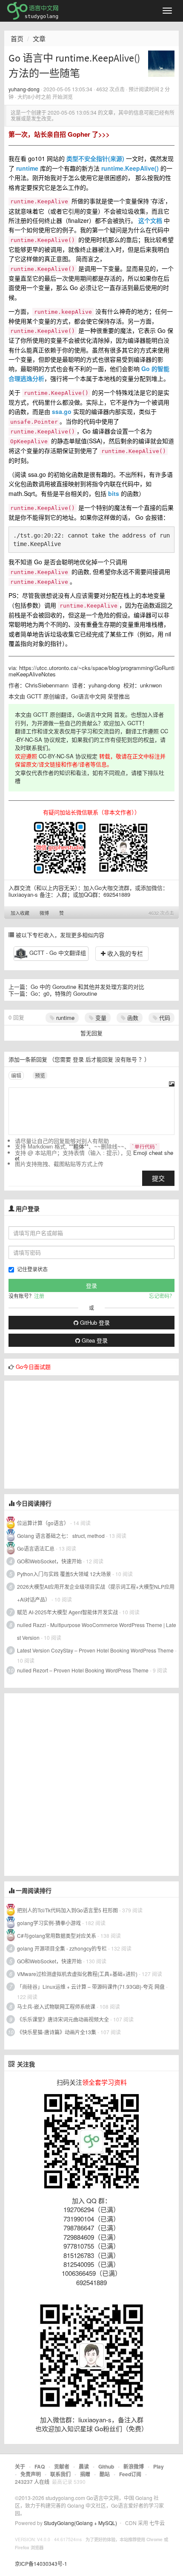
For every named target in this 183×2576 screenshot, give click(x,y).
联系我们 (60, 2474)
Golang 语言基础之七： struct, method (61, 1536)
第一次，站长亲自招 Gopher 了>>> (59, 134)
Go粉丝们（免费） (121, 2428)
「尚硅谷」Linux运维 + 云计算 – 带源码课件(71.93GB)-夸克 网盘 (91, 1986)
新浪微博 (134, 2466)
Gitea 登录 (94, 1340)
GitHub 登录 (94, 1322)
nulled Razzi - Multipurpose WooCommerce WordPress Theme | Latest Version (97, 1631)
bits (114, 493)
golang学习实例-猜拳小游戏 (49, 1923)
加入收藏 (20, 913)
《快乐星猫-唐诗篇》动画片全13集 (57, 2032)
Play (159, 2466)
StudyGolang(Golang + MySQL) (80, 2523)
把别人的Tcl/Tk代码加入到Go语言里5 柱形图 (67, 1910)
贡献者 (62, 2466)
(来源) (116, 158)
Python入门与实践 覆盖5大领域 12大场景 (64, 1574)
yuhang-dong (24, 89)
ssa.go (62, 411)
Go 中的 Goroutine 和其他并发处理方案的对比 (87, 987)
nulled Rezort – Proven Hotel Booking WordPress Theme (83, 1670)
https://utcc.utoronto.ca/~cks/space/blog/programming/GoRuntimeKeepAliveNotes (91, 671)
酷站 (105, 2474)
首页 (17, 38)
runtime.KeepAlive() (130, 168)
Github (106, 2466)
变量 (100, 1018)
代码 (164, 1018)
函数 (132, 1018)
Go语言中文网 (89, 696)
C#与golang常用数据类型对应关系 (57, 1936)
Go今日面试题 (33, 1367)
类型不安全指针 (87, 158)
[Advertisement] (68, 1434)
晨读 (84, 2466)
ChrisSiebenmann (47, 685)
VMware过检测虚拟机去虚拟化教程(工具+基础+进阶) (78, 1974)
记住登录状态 (32, 1269)
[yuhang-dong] (161, 63)
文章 (39, 38)
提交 (158, 1178)
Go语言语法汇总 (36, 1548)
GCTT (34, 696)
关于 (20, 2466)
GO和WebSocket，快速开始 (49, 1561)
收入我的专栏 (124, 953)
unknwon (151, 685)
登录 (78, 1059)
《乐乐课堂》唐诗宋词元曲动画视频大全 (63, 2019)
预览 (40, 1075)
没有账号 (126, 1059)
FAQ (40, 2466)
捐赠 (85, 2474)
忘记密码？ (162, 1296)
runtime (27, 168)
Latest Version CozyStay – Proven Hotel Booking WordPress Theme (95, 1650)
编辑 (16, 1075)
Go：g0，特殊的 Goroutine (64, 993)
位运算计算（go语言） (43, 1523)
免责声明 (31, 2474)
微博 (44, 913)
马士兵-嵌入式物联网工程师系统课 (56, 2006)
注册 (39, 1296)
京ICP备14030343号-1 (41, 2563)
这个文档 (150, 220)
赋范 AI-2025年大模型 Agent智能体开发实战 (68, 1612)
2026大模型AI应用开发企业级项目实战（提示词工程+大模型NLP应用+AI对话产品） (96, 1593)
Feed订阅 (130, 2474)
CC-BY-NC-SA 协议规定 (68, 756)
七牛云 (157, 2523)
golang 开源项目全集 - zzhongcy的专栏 (62, 1948)
